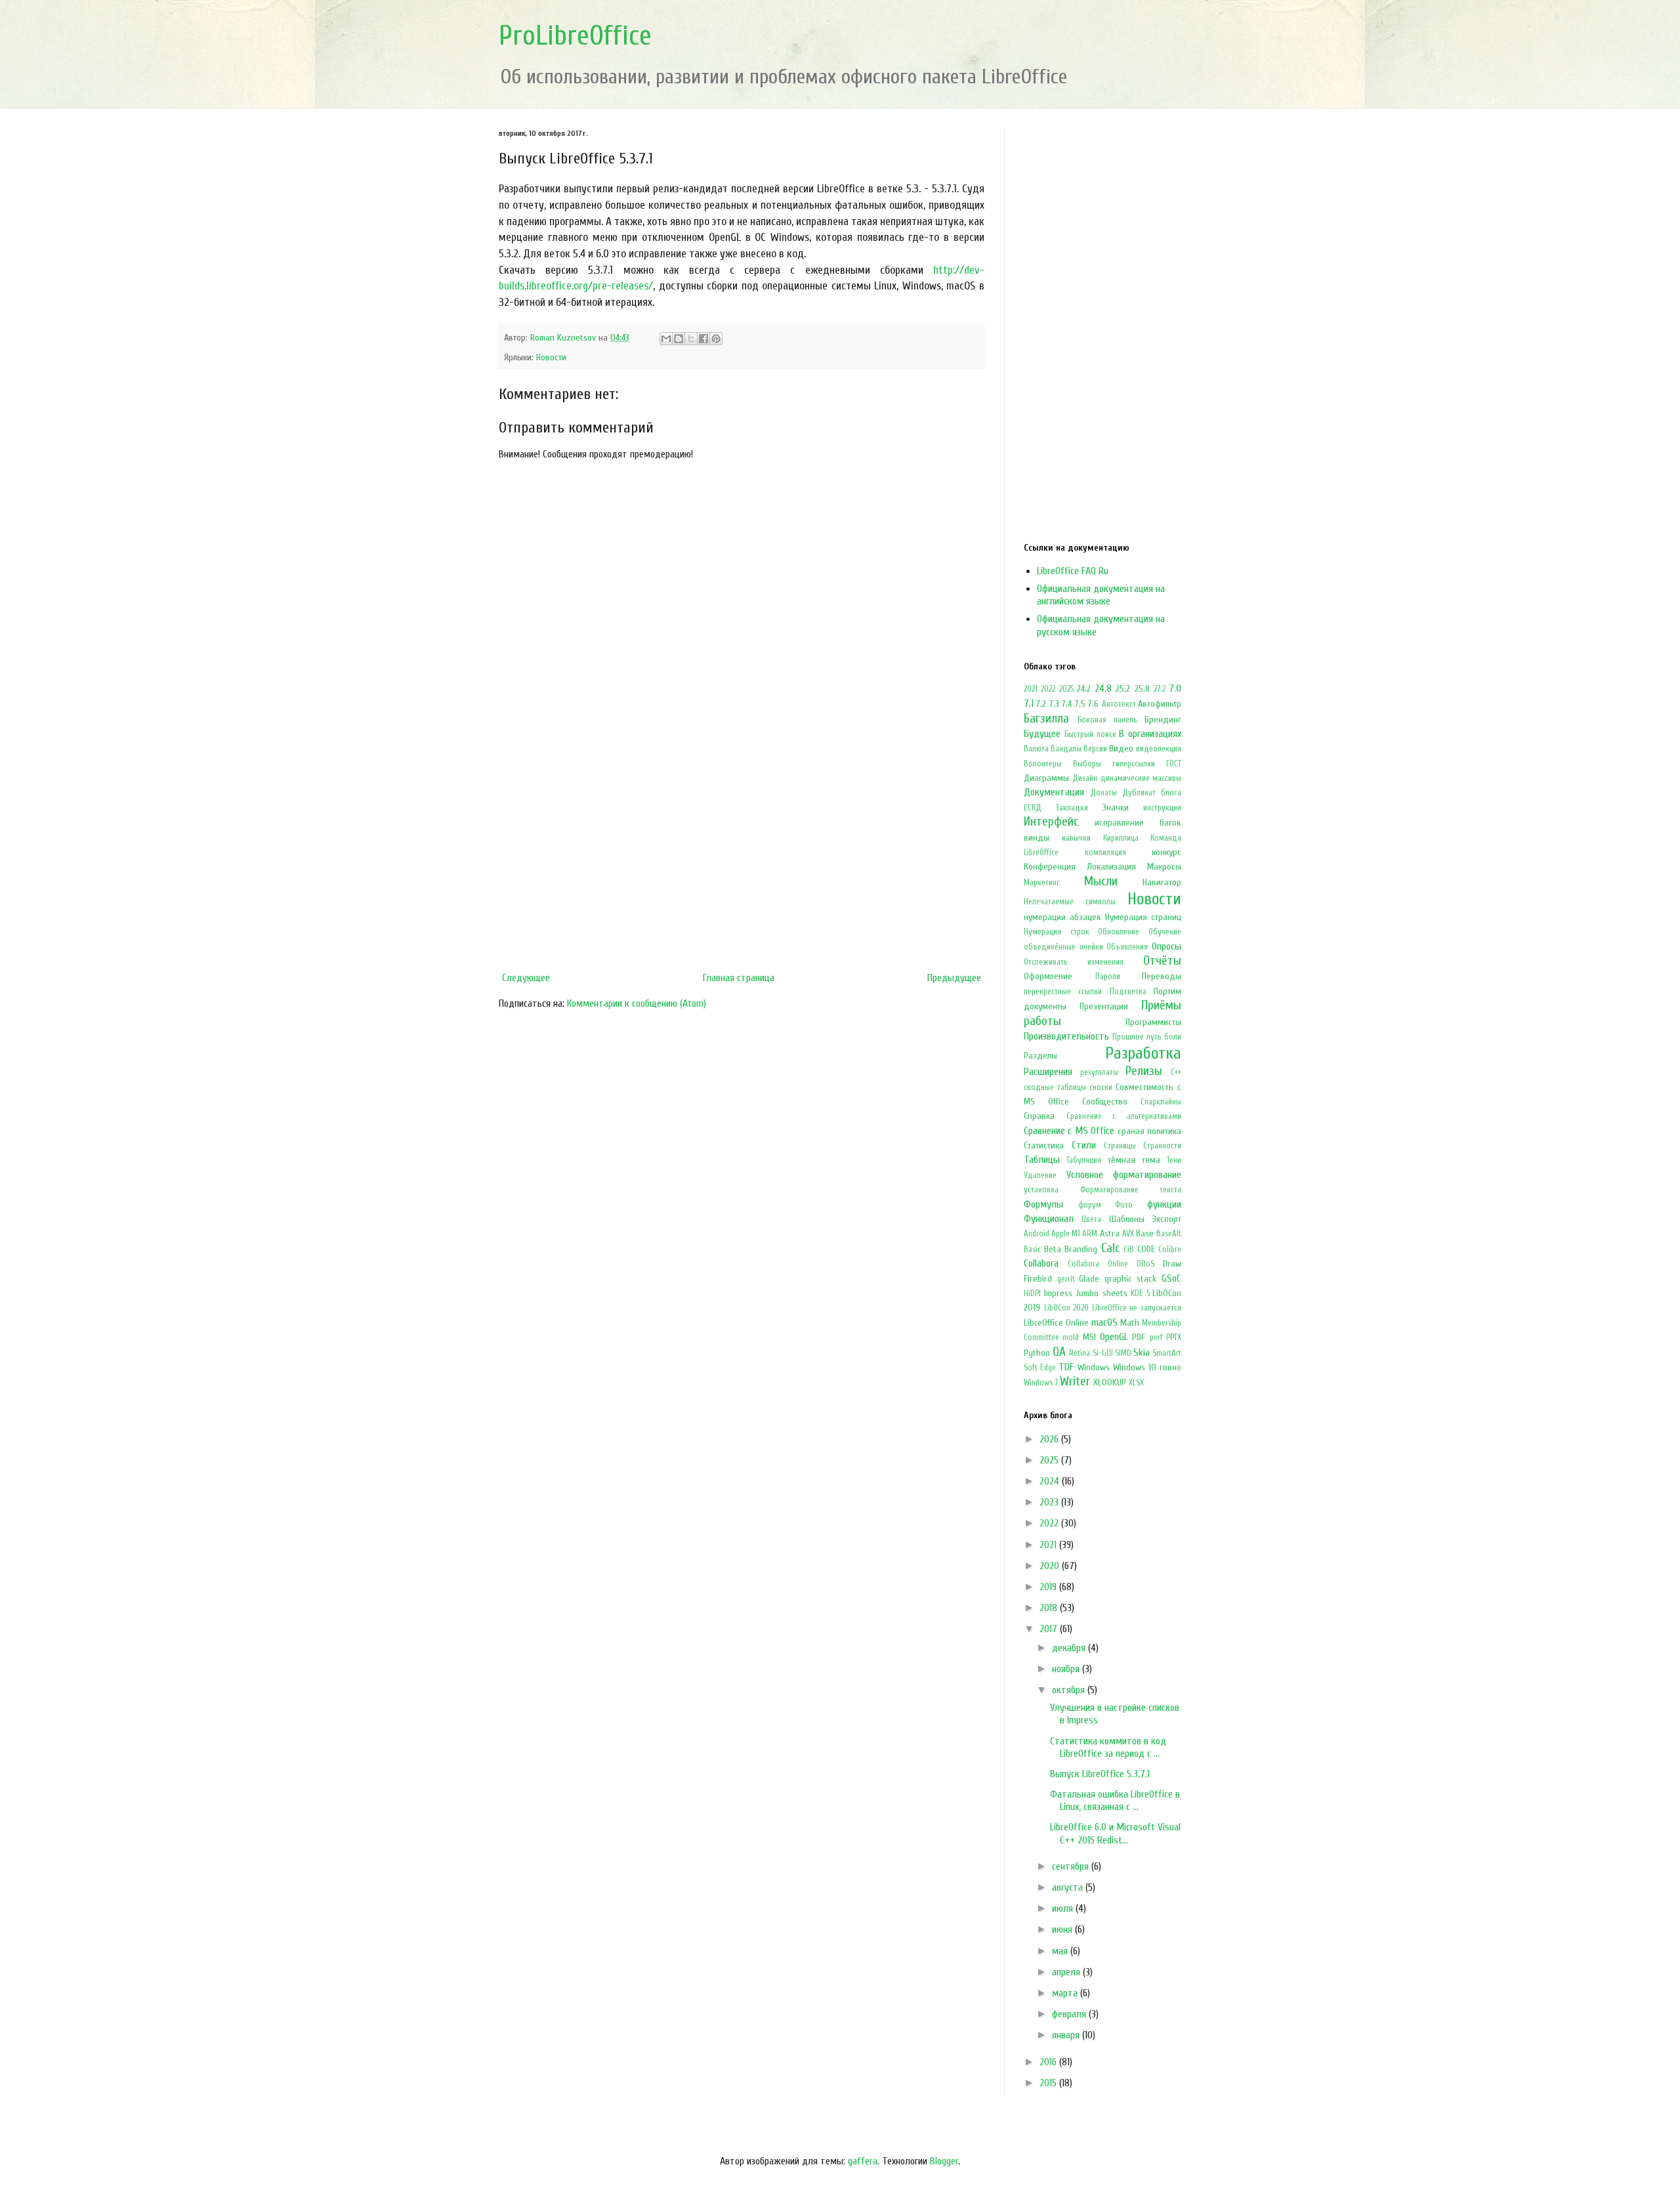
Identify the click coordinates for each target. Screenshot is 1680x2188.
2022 (1048, 689)
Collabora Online (1098, 1264)
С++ (1176, 1072)
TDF (1066, 1367)
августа (1069, 1887)
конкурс (1166, 852)
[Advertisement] (742, 858)
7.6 (1093, 704)
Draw (1172, 1264)
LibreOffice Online (1056, 1323)
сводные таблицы (1055, 1087)
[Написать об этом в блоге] (679, 339)
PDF (1139, 1337)
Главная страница (739, 978)
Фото (1124, 1205)
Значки (1116, 808)
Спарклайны (1161, 1102)
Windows (1094, 1367)
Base (1145, 1233)
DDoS (1145, 1264)
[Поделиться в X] (691, 339)
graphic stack (1131, 1279)
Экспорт (1167, 1219)
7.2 (1041, 704)
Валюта (1036, 749)
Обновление (1119, 932)
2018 (1050, 1608)
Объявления (1127, 947)
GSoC (1171, 1278)
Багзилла (1046, 719)
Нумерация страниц (1143, 917)
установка (1041, 1190)
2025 (1066, 689)
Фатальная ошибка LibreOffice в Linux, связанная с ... (1115, 1800)
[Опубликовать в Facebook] (703, 339)
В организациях (1150, 734)
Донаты (1103, 793)
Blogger (944, 2161)
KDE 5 (1140, 1294)
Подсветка (1128, 992)
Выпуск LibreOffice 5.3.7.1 (1100, 1774)
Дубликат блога (1152, 793)
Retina (1080, 1353)
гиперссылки (1134, 764)
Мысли (1101, 881)
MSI (1089, 1337)
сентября (1072, 1866)
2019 (1049, 1587)
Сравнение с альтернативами (1124, 1116)
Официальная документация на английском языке (1101, 595)
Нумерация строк (1057, 932)
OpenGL (1114, 1337)
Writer (1075, 1381)
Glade (1089, 1279)
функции (1164, 1204)
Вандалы (1066, 749)
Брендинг (1163, 720)
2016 (1049, 2062)
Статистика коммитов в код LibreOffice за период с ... (1108, 1747)
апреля (1067, 1972)
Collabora (1041, 1263)
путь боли (1164, 1037)
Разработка (1143, 1053)
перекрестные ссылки (1063, 992)
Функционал (1049, 1219)
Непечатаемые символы (1070, 902)
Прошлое (1128, 1037)
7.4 (1067, 704)
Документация (1054, 792)
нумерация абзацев (1062, 917)
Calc (1110, 1248)
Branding (1081, 1249)
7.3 (1054, 704)
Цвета (1091, 1219)
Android (1037, 1234)
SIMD (1123, 1353)
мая (1061, 1951)
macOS (1104, 1322)
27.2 (1160, 689)
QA (1059, 1352)
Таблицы (1042, 1160)
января (1067, 2035)
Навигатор (1162, 882)
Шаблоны (1127, 1219)
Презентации (1104, 1006)
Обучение (1165, 932)
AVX (1128, 1234)
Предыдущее (954, 978)
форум (1090, 1205)
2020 (1051, 1566)
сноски (1101, 1087)
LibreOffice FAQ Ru (1073, 571)
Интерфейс (1051, 822)
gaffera (863, 2161)
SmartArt (1167, 1353)
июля (1064, 1908)
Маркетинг (1042, 883)
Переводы (1162, 976)
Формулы (1043, 1204)
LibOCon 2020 (1067, 1308)
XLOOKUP (1110, 1382)
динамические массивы (1141, 778)
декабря (1070, 1648)
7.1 (1029, 704)
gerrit (1066, 1279)
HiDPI (1032, 1294)
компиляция (1105, 852)
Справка (1039, 1116)
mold (1071, 1337)
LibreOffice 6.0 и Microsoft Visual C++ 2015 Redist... (1115, 1833)
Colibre (1170, 1250)
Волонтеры (1043, 764)
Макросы (1164, 867)
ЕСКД (1033, 808)
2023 (1050, 1502)
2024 (1051, 1481)
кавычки (1076, 838)
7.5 (1080, 704)
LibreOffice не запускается (1137, 1308)
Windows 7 (1041, 1383)
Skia (1142, 1353)
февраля (1070, 2014)
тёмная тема (1134, 1160)
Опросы (1166, 946)
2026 (1050, 1439)
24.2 (1084, 689)
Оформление (1048, 976)
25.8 (1142, 689)
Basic (1032, 1250)
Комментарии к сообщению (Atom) (637, 1003)
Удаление (1040, 1175)
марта (1066, 1993)
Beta (1053, 1249)
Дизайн (1085, 778)
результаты (1099, 1072)
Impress (1058, 1293)
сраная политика (1149, 1131)
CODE (1146, 1249)
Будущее (1042, 734)
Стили (1084, 1145)
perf (1156, 1337)
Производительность (1066, 1036)
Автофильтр (1160, 704)
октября (1070, 1690)
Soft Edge (1040, 1368)
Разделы (1040, 1056)
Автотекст (1119, 704)
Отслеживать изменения (1074, 962)
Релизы (1144, 1071)
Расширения (1048, 1072)
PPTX (1174, 1337)
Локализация (1111, 867)
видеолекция (1159, 749)
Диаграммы (1046, 778)
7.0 (1175, 688)
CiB (1129, 1250)
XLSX (1136, 1383)
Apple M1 (1066, 1234)
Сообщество (1105, 1102)
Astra (1110, 1233)
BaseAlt (1169, 1234)
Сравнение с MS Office (1069, 1131)
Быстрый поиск (1090, 734)
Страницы (1120, 1146)
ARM (1090, 1234)
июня (1063, 1929)
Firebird (1038, 1279)
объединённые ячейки (1063, 947)
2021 (1031, 689)
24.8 (1103, 688)
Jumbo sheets (1102, 1293)
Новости (551, 357)
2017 (1050, 1629)
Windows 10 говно (1147, 1367)
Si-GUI (1103, 1353)
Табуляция (1084, 1160)
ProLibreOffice (575, 36)
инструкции (1162, 808)
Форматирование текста (1131, 1190)
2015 (1049, 2083)
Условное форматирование (1124, 1175)
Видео (1121, 748)
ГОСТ (1174, 764)
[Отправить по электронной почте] (666, 339)
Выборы (1087, 764)
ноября (1067, 1669)
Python (1037, 1353)
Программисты (1153, 1022)
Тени (1174, 1160)
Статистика (1044, 1146)
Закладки (1072, 808)
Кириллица (1121, 838)
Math (1130, 1323)
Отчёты (1162, 961)
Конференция (1050, 867)
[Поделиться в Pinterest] (716, 339)
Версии (1095, 749)
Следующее (526, 978)
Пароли (1108, 977)
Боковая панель (1107, 720)
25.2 (1123, 689)
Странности (1162, 1146)
